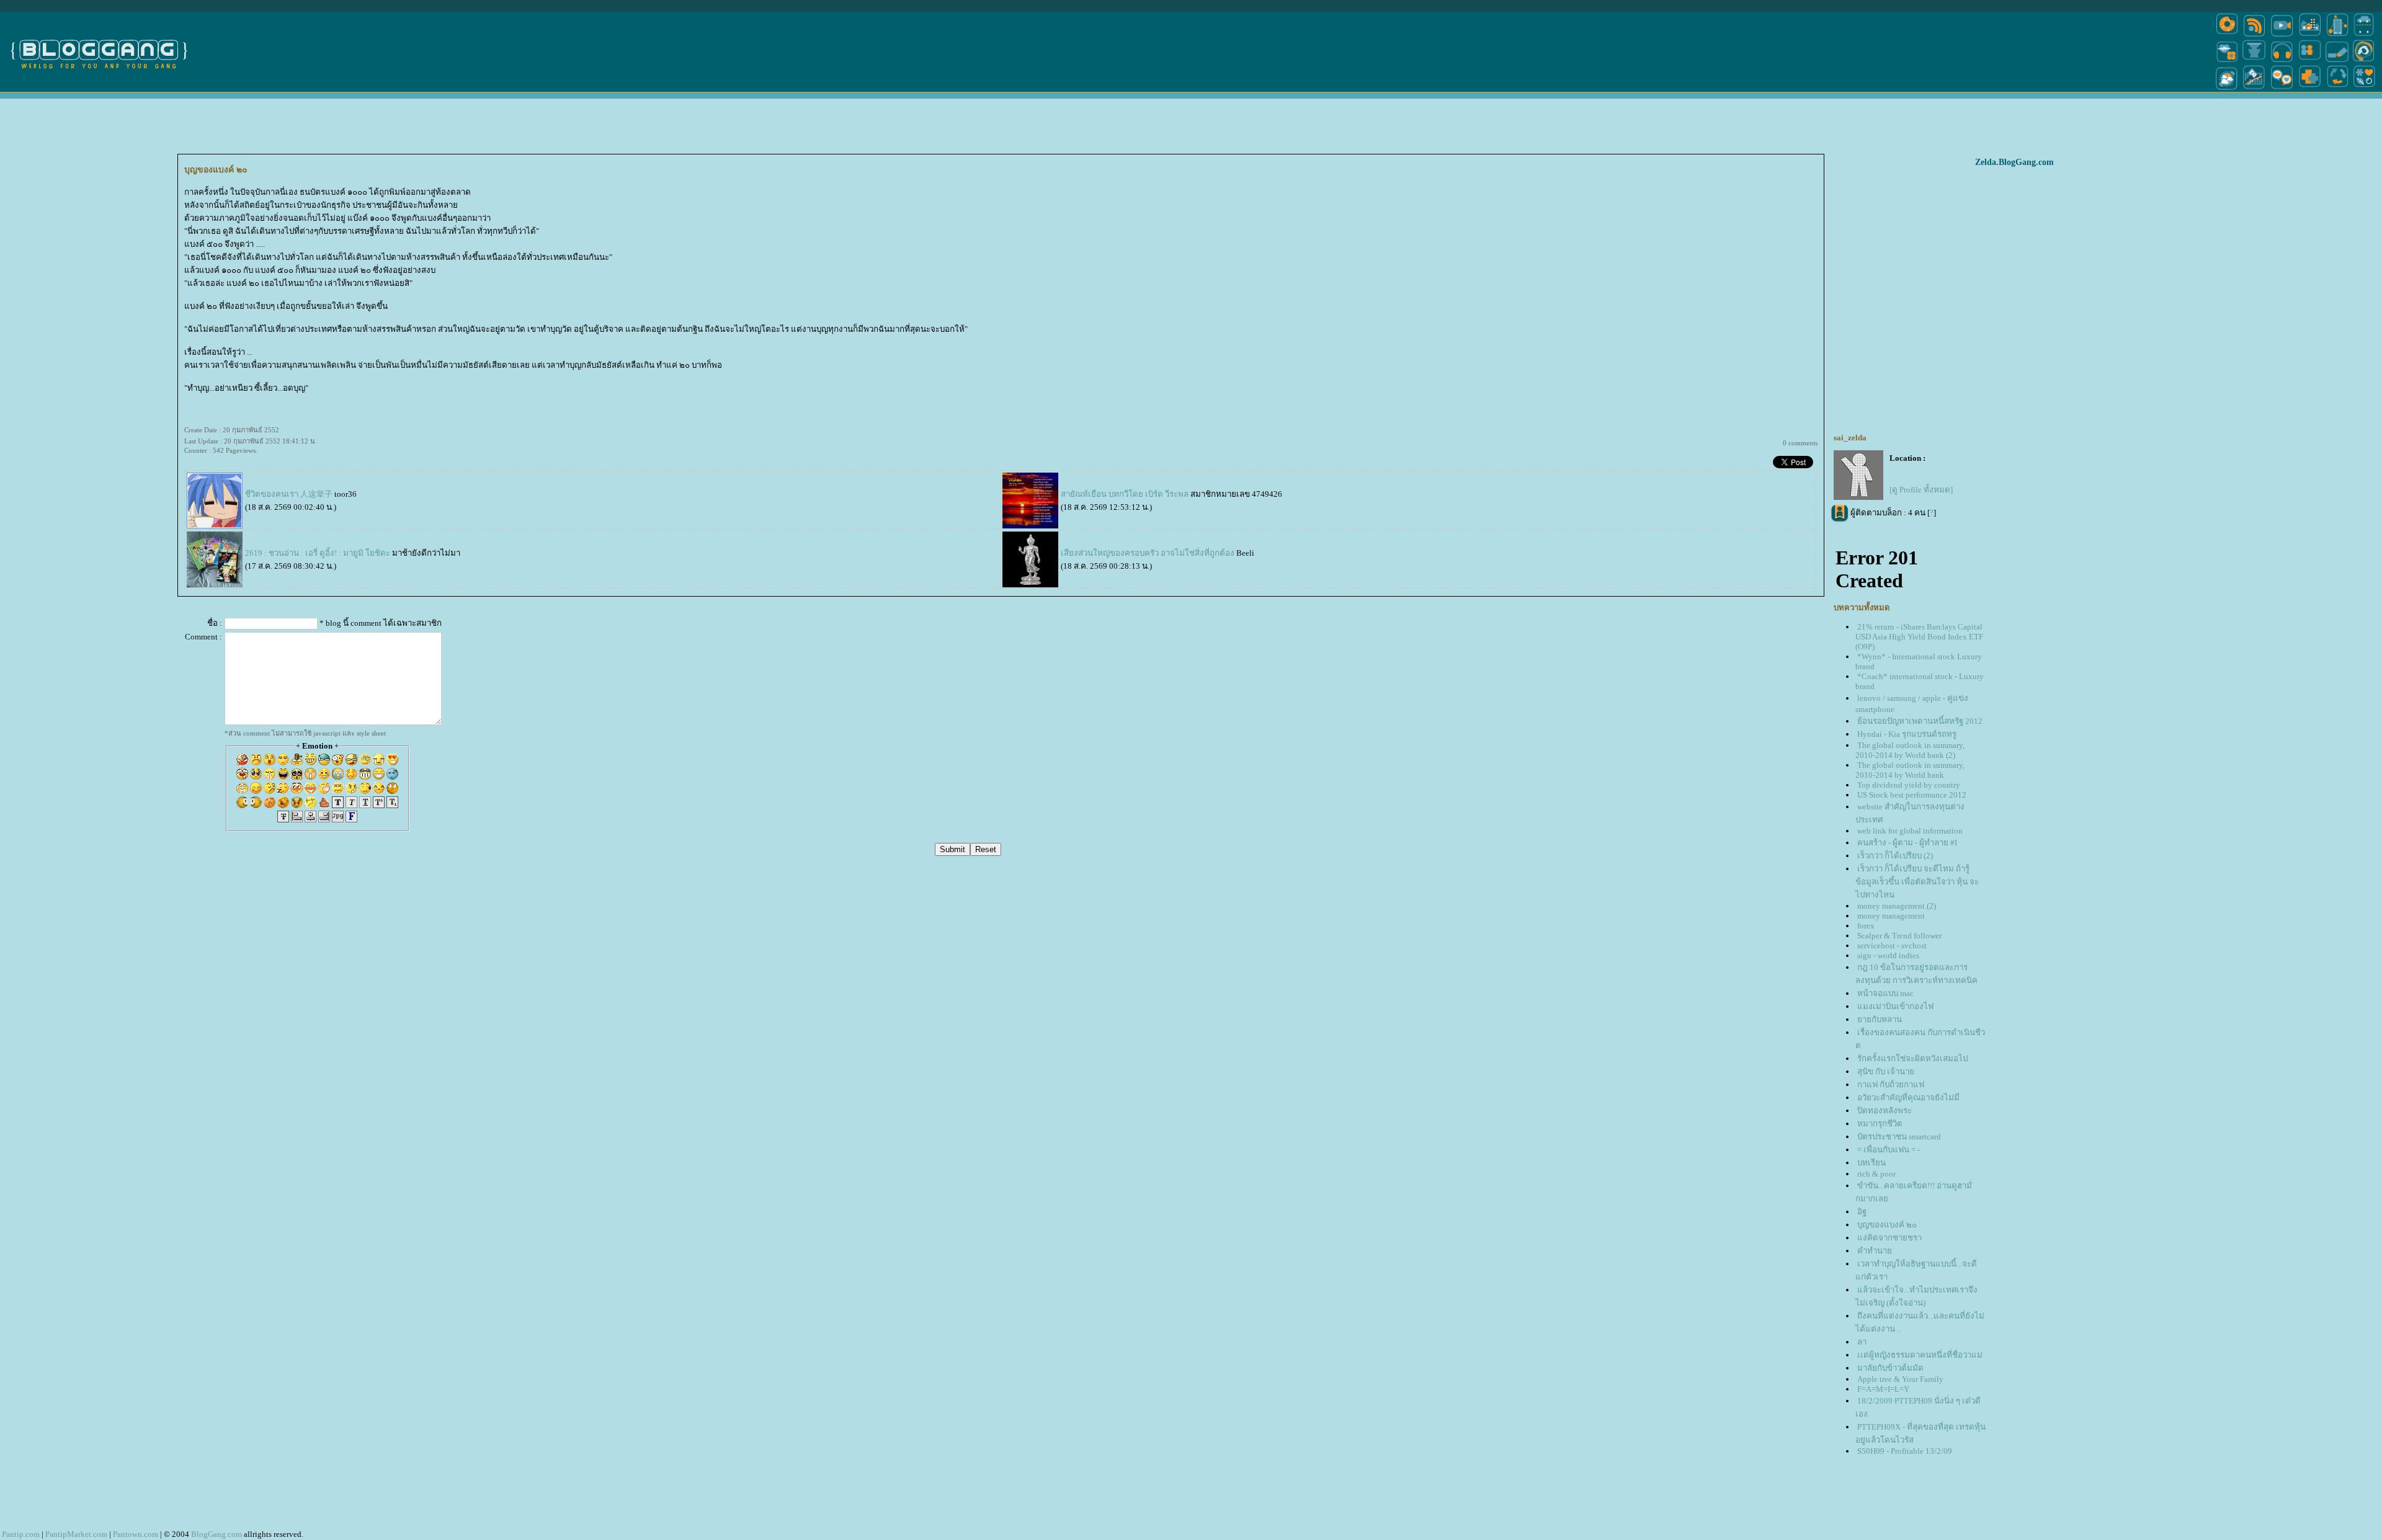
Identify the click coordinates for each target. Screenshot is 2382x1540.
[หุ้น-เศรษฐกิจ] (2254, 89)
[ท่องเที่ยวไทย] (2227, 89)
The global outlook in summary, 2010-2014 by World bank (1910, 770)
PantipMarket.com (76, 1534)
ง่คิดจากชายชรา (1889, 1238)
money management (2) (1897, 906)
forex (1866, 926)
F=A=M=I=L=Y (1883, 1389)
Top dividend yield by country (1909, 785)
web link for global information (1910, 831)
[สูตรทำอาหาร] (2227, 36)
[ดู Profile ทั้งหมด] (1921, 490)
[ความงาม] (2227, 61)
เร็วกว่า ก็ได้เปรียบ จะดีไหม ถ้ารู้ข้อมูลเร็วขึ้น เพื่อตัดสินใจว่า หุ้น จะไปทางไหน (1917, 882)
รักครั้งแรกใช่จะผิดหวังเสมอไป (1912, 1058)
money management (1891, 916)
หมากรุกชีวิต (1880, 1124)
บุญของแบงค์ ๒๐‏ (1887, 1225)
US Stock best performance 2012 (1912, 795)
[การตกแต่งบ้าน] (2310, 36)
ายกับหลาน (1880, 1019)
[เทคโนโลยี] (2337, 36)
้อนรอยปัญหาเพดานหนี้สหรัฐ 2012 (1920, 721)
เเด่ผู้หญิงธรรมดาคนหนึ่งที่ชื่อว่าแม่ (1920, 1355)
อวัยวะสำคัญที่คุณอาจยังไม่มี (1908, 1097)
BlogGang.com (216, 1534)
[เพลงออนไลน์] (2282, 61)
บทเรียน (1871, 1163)
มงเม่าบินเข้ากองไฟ (1895, 1006)
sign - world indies (1888, 955)
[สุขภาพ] (2310, 89)
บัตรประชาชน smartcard (1899, 1137)
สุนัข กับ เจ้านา (1886, 1071)
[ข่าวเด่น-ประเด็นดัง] (2254, 36)
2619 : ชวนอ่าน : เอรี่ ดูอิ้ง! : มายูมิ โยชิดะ (318, 553)
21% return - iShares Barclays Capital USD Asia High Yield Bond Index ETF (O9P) (1919, 637)
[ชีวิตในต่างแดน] (2365, 89)
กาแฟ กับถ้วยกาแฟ (1891, 1084)
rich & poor (1876, 1174)
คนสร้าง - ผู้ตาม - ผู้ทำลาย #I (1907, 843)
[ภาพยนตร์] (2282, 36)
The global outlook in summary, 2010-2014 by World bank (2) (1910, 750)
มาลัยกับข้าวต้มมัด (1890, 1368)
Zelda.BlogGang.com (2014, 162)
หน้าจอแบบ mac (1885, 993)
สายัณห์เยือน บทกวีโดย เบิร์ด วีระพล (1125, 494)
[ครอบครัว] (2310, 61)
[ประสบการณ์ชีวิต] (2337, 89)
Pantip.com (21, 1534)
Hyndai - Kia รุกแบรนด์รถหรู (1907, 734)
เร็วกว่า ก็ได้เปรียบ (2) (1895, 856)
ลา (1862, 1342)
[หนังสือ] (2337, 61)
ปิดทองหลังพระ (1885, 1110)
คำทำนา (1875, 1251)
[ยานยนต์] (2364, 36)
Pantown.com (136, 1534)
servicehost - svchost (1892, 946)
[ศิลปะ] (2364, 61)
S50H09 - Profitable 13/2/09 (1905, 1451)
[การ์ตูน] (2282, 89)
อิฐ (1862, 1212)
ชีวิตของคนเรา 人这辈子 (289, 494)
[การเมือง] (2254, 61)
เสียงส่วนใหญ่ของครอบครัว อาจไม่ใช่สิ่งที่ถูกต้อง (1148, 553)
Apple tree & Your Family (1900, 1379)
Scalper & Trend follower (1899, 936)
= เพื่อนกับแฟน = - (1889, 1150)
